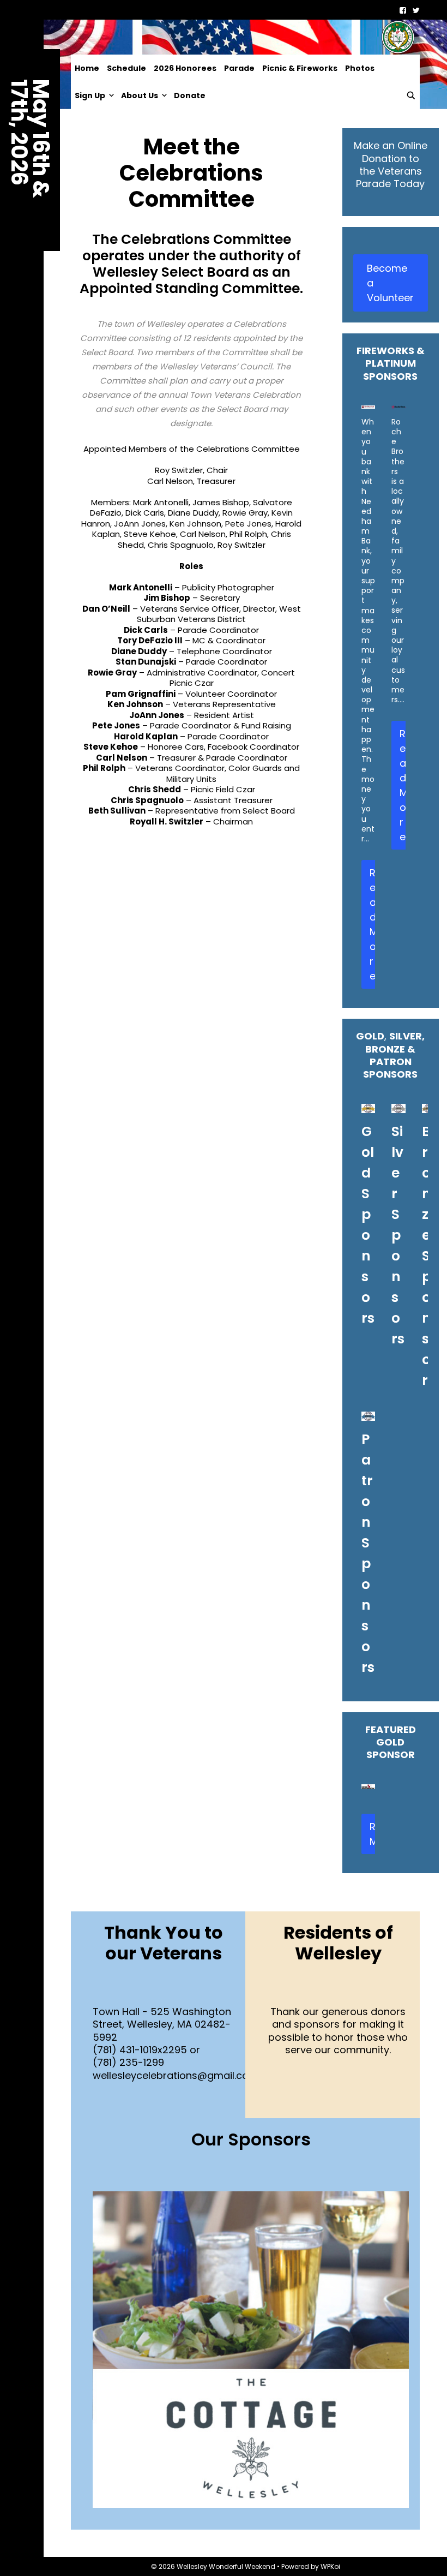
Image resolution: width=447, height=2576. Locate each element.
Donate (190, 95)
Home (87, 68)
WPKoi (330, 2566)
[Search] (411, 95)
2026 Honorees (185, 68)
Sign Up (90, 95)
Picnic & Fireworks (300, 68)
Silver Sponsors (398, 1235)
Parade (239, 68)
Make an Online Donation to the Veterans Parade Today (391, 165)
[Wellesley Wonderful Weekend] (245, 37)
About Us (140, 95)
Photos (360, 68)
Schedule (126, 68)
